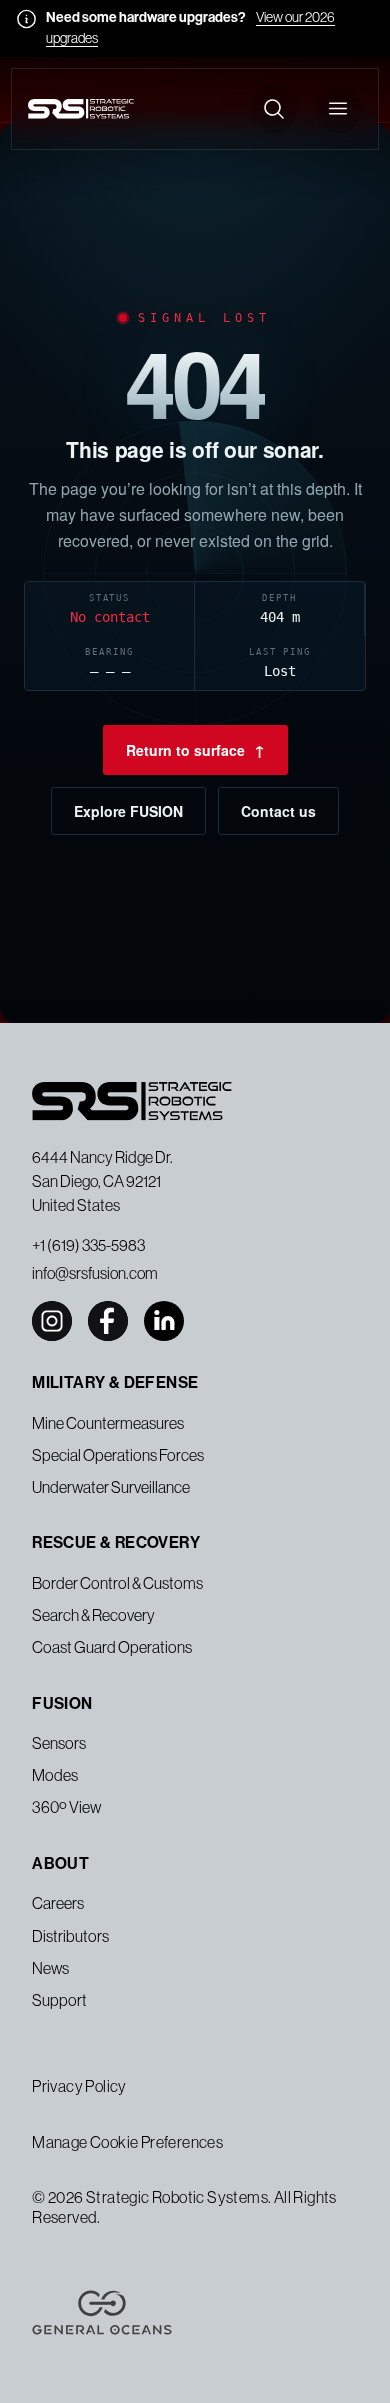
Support (59, 2000)
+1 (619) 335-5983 (88, 1245)
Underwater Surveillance (111, 1487)
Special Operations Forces (118, 1455)
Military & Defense (115, 1382)
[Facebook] (108, 1321)
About (60, 1863)
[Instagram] (52, 1321)
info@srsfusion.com (95, 1273)
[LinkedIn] (164, 1321)
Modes (55, 1775)
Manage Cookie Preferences (127, 2142)
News (50, 1968)
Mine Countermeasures (108, 1423)
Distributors (70, 1936)
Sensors (59, 1743)
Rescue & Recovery (116, 1542)
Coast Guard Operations (112, 1647)
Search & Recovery (93, 1615)
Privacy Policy (79, 2086)
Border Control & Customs (117, 1583)
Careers (58, 1903)
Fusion (62, 1703)
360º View (66, 1807)
